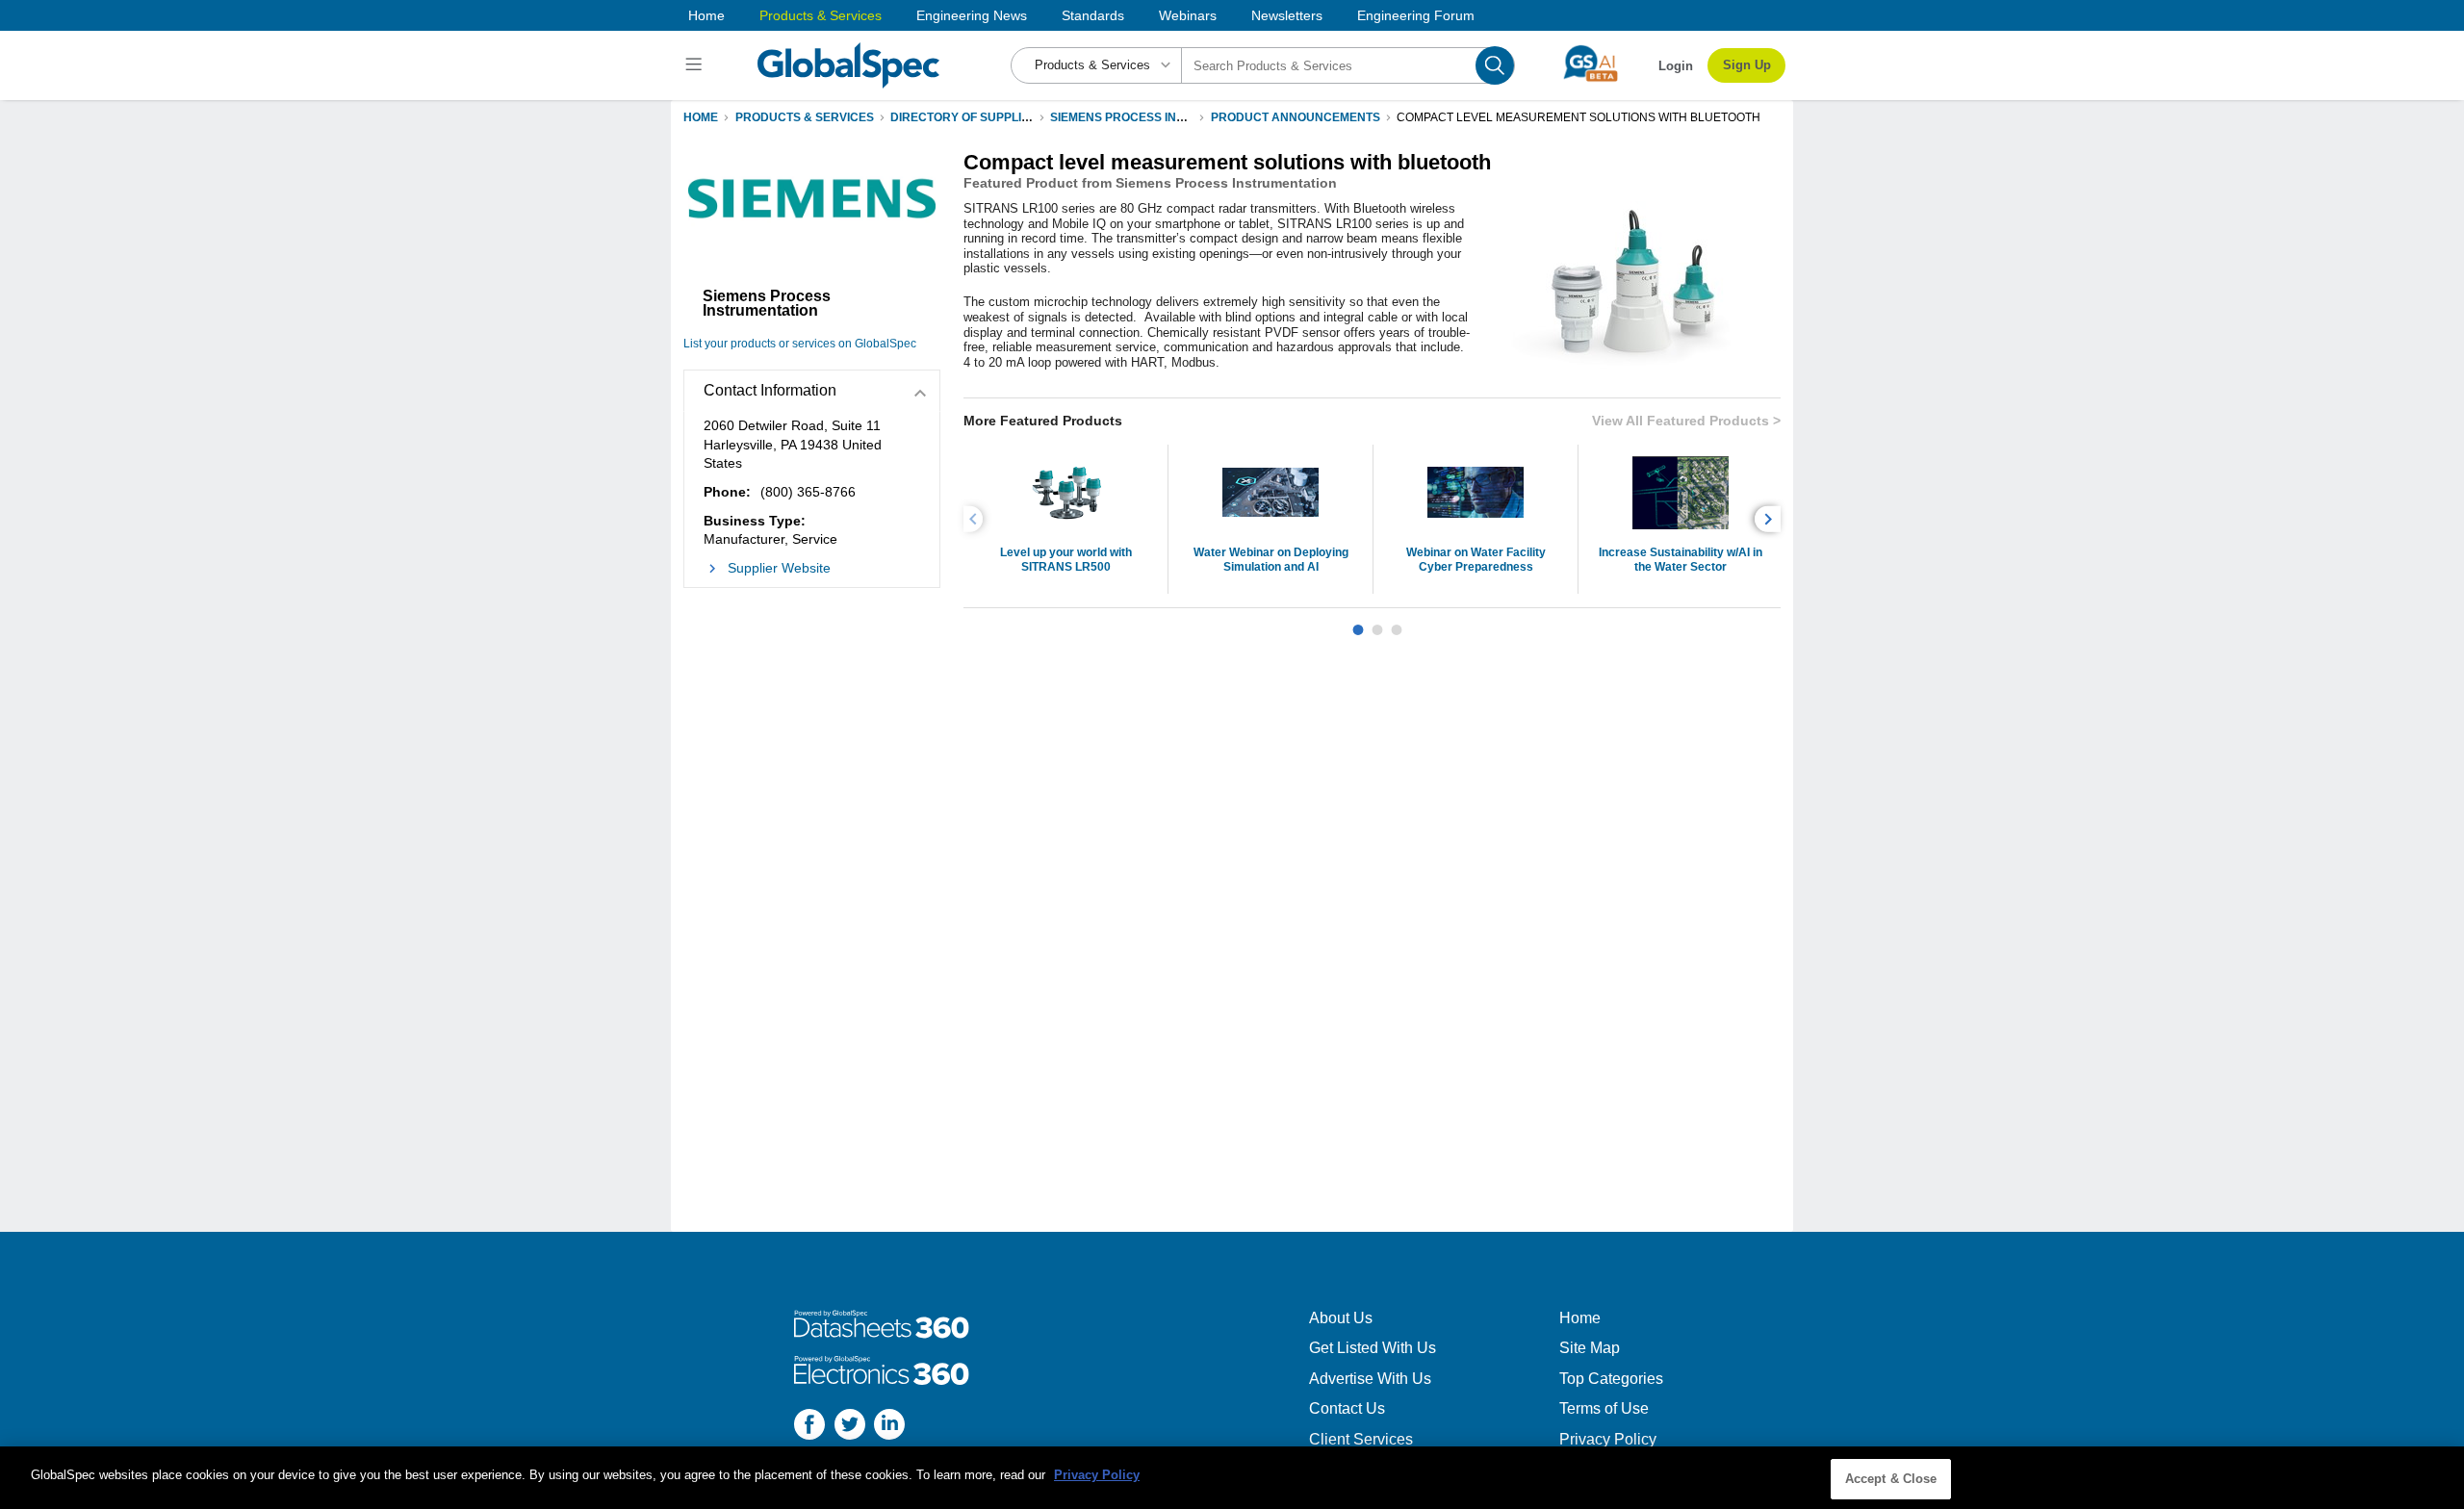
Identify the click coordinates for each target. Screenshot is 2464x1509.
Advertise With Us (1370, 1379)
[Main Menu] (696, 65)
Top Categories (1611, 1379)
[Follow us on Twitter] (850, 1427)
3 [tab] (1397, 623)
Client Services (1361, 1439)
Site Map (1590, 1348)
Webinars (1188, 15)
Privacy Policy (1608, 1439)
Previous (976, 519)
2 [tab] (1377, 623)
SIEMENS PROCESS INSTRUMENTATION (1162, 117)
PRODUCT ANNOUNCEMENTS (1296, 117)
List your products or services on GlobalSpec (800, 344)
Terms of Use (1604, 1408)
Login (1676, 66)
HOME (701, 117)
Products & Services (821, 15)
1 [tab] (1358, 623)
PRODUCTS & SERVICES (805, 117)
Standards (1093, 15)
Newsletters (1287, 15)
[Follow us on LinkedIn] (889, 1427)
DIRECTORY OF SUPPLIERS (968, 117)
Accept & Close (1891, 1479)
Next (1771, 519)
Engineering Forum (1416, 15)
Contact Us (1347, 1408)
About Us (1341, 1318)
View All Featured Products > (1686, 421)
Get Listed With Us (1373, 1348)
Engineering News (972, 15)
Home (706, 15)
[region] (1232, 1478)
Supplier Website (779, 568)
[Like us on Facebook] (809, 1427)
